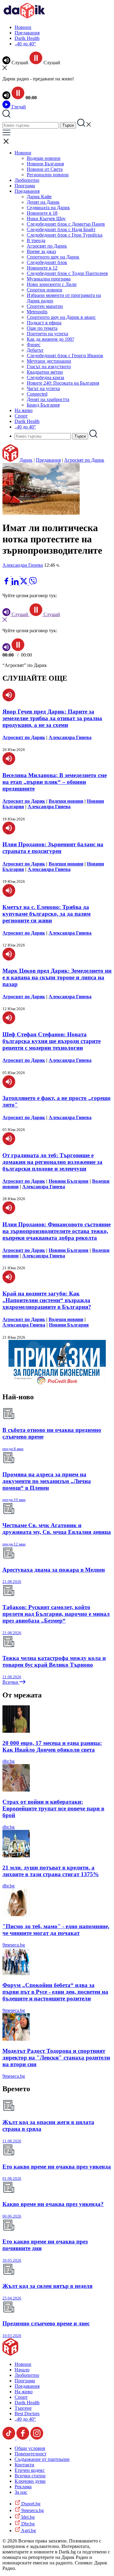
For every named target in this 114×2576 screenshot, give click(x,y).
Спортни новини (45, 290)
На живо (24, 410)
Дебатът (35, 350)
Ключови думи (30, 2481)
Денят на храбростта (48, 399)
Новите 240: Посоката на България (63, 383)
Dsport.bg (30, 2504)
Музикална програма (49, 279)
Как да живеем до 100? (50, 339)
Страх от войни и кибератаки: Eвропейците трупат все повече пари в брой (53, 1808)
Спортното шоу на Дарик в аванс (61, 317)
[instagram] (37, 2438)
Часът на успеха (43, 388)
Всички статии (30, 2476)
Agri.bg (28, 2530)
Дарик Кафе (39, 197)
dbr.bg (9, 1761)
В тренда (36, 240)
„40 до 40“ (25, 44)
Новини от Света (45, 169)
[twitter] (24, 583)
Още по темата (42, 328)
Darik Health (27, 38)
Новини (23, 27)
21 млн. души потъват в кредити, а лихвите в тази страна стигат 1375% (51, 1871)
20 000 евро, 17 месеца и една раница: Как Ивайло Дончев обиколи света (52, 1746)
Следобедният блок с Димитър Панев (66, 224)
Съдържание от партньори (42, 2459)
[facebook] (7, 583)
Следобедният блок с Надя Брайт (61, 229)
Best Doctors (27, 2414)
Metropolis (37, 312)
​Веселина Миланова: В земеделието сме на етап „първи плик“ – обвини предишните (55, 782)
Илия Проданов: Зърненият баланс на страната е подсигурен (53, 848)
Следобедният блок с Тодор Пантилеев (67, 273)
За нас (21, 2492)
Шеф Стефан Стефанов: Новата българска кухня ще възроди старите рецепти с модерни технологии (52, 1041)
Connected (37, 394)
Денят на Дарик (43, 202)
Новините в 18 (42, 213)
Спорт (21, 416)
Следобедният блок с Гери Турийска (65, 235)
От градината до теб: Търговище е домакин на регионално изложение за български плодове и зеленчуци (52, 1162)
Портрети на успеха (47, 334)
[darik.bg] (24, 17)
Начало (22, 2370)
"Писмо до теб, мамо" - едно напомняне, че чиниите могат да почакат (56, 1930)
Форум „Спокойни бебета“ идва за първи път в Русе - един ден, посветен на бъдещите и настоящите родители (55, 1992)
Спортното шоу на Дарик (53, 257)
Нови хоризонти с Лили (52, 284)
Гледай (18, 107)
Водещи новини (44, 158)
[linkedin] (16, 583)
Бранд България (43, 405)
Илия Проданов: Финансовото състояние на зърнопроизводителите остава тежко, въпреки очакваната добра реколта (57, 1231)
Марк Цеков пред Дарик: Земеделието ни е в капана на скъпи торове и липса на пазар (57, 977)
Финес (34, 345)
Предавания (27, 33)
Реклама (23, 2487)
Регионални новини (48, 175)
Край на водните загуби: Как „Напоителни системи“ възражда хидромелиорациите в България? (47, 1300)
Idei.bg (27, 2517)
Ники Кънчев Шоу (46, 218)
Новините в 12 (42, 268)
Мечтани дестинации (49, 361)
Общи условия (30, 2448)
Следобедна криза (45, 377)
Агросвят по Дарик (47, 246)
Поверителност (31, 2454)
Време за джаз (41, 251)
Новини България (45, 164)
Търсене (23, 2408)
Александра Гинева (23, 565)
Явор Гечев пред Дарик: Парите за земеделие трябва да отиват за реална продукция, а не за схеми (52, 718)
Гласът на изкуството (49, 366)
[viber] (33, 583)
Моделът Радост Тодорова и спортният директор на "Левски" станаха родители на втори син (56, 2058)
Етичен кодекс (30, 2470)
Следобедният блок (47, 262)
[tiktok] (9, 2438)
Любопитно (27, 180)
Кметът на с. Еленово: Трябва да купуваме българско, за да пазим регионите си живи (47, 914)
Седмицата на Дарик (48, 208)
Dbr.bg (27, 2524)
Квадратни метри (45, 372)
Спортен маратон (45, 306)
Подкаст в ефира (44, 323)
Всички (11, 1682)
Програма (25, 186)
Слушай (20, 614)
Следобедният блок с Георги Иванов (65, 356)
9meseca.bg (14, 1945)
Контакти (24, 2465)
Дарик (26, 460)
